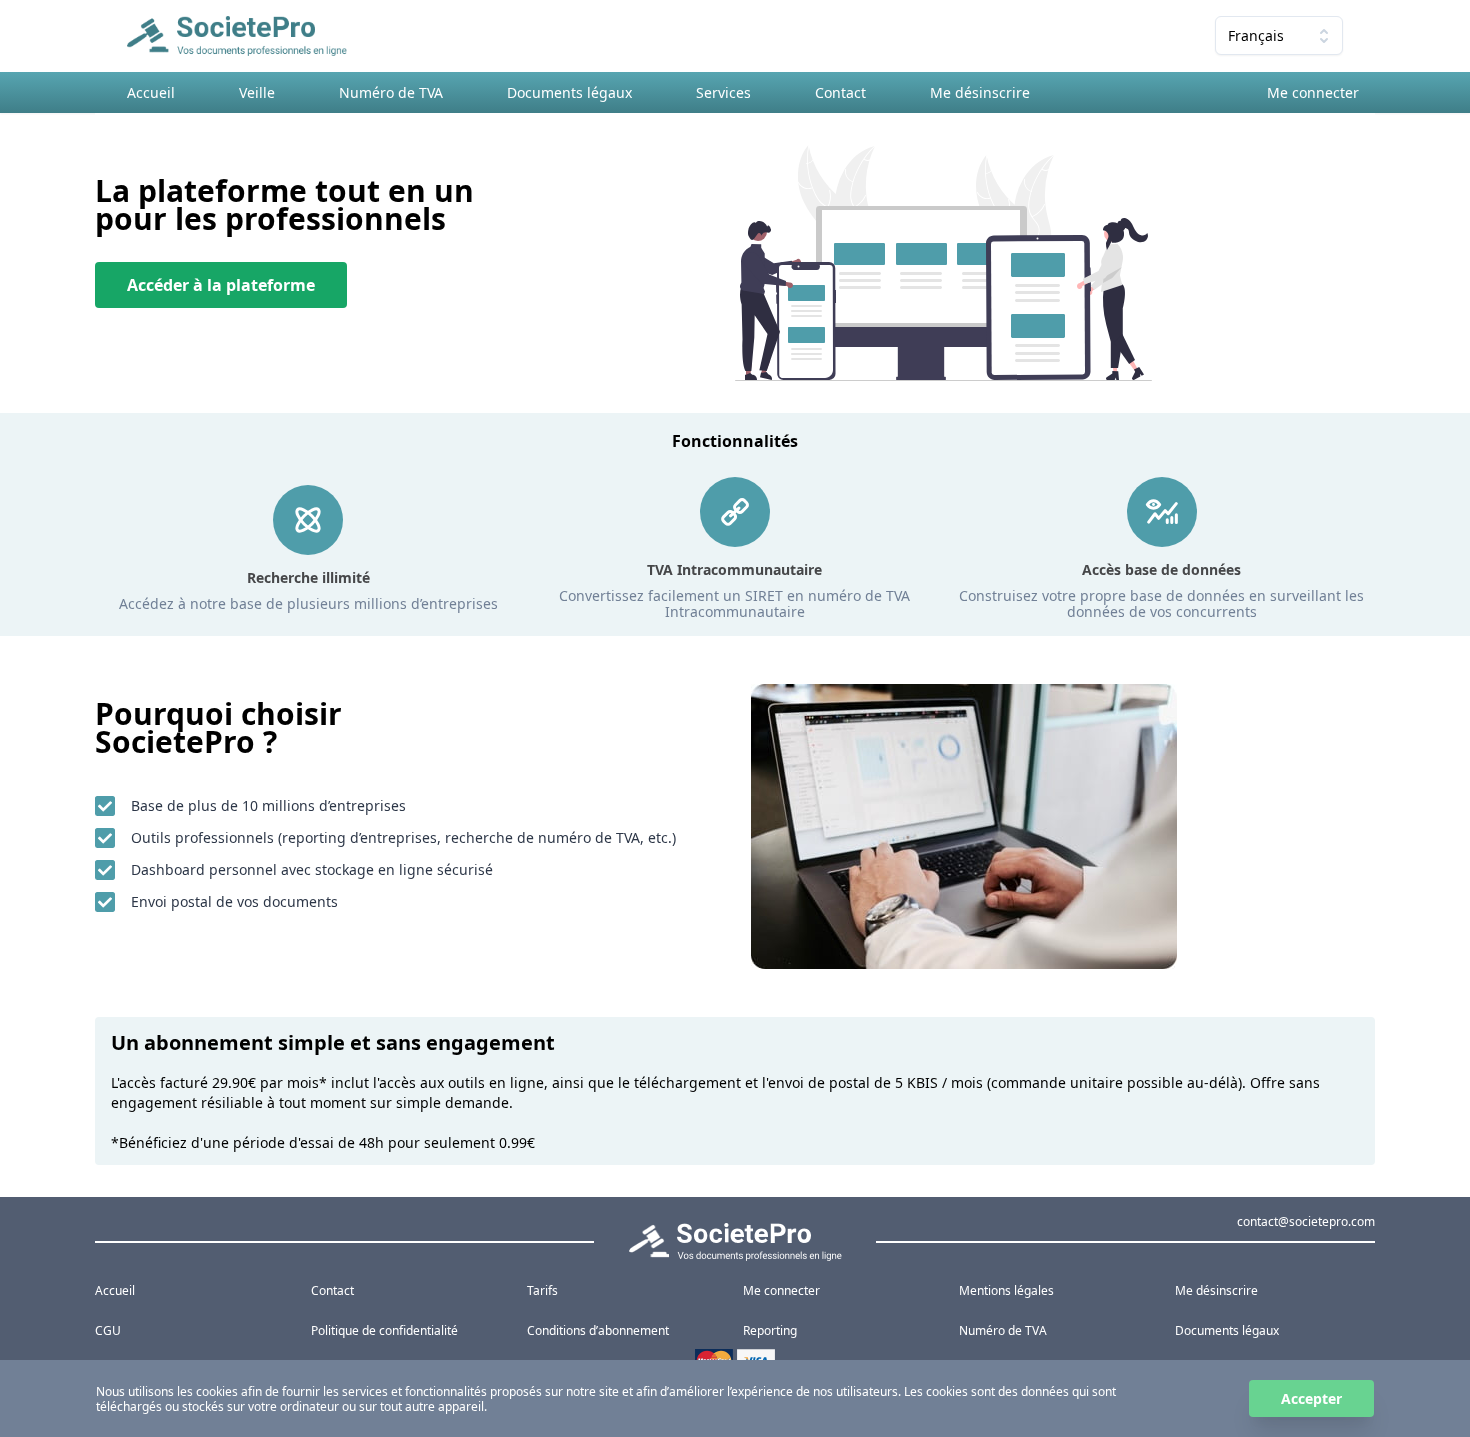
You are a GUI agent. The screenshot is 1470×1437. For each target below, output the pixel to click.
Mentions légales (1006, 1290)
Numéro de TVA (391, 92)
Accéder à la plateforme (221, 285)
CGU (108, 1330)
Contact (840, 92)
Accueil (151, 92)
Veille (257, 92)
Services (723, 92)
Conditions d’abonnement (598, 1330)
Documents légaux (569, 92)
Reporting (770, 1330)
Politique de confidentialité (384, 1330)
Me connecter (1313, 92)
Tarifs (542, 1290)
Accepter (1311, 1398)
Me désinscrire (980, 92)
